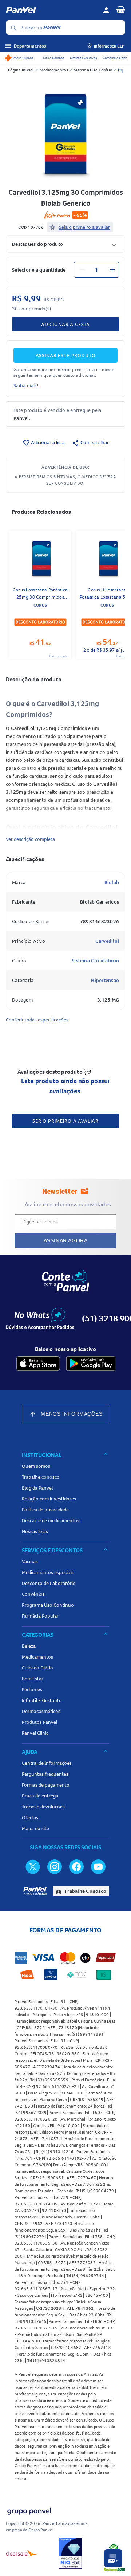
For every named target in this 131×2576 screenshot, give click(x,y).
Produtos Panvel (39, 1722)
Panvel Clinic (35, 1733)
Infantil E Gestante (42, 1700)
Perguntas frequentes (45, 1774)
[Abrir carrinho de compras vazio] (121, 9)
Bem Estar (33, 1679)
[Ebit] (70, 2553)
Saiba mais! (26, 385)
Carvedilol (107, 941)
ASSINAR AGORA (66, 1240)
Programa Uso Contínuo (48, 1605)
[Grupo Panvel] (29, 2510)
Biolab (112, 882)
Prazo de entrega (40, 1796)
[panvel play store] (91, 1363)
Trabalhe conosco (41, 1477)
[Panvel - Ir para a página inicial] (52, 10)
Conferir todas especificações (37, 1020)
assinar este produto (66, 355)
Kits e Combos (53, 58)
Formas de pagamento (46, 1785)
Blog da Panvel (37, 1488)
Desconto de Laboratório (49, 1583)
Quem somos (36, 1466)
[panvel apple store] (38, 1363)
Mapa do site (35, 1828)
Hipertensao (105, 980)
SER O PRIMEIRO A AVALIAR (65, 1121)
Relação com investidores (49, 1499)
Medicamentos (54, 70)
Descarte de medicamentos (51, 1520)
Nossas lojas (35, 1531)
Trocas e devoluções (43, 1807)
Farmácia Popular (40, 1616)
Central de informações (47, 1763)
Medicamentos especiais (48, 1572)
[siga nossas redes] (33, 1866)
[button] (65, 244)
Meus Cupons (23, 58)
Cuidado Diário (37, 1668)
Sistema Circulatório (93, 70)
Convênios (33, 1594)
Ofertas (30, 1817)
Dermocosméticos (41, 1711)
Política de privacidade (45, 1510)
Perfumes (32, 1689)
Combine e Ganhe (116, 58)
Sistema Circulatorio (95, 961)
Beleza (29, 1646)
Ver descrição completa (30, 839)
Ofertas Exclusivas (83, 58)
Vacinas (30, 1561)
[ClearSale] (21, 2553)
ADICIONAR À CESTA (65, 324)
